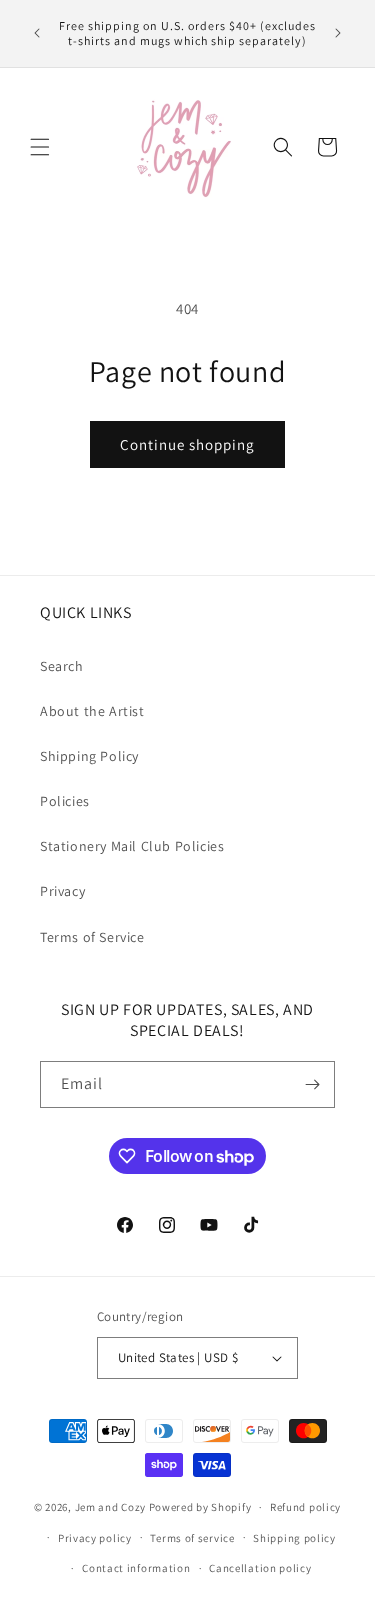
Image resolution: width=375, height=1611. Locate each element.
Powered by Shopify (200, 1507)
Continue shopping (187, 444)
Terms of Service (92, 937)
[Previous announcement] (37, 33)
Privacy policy (95, 1538)
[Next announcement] (338, 33)
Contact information (136, 1568)
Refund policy (305, 1507)
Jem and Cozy (110, 1507)
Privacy (62, 891)
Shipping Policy (89, 756)
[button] (40, 147)
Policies (65, 801)
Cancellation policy (260, 1568)
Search (62, 666)
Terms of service (192, 1538)
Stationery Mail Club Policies (132, 846)
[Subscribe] (312, 1084)
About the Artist (92, 711)
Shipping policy (294, 1538)
